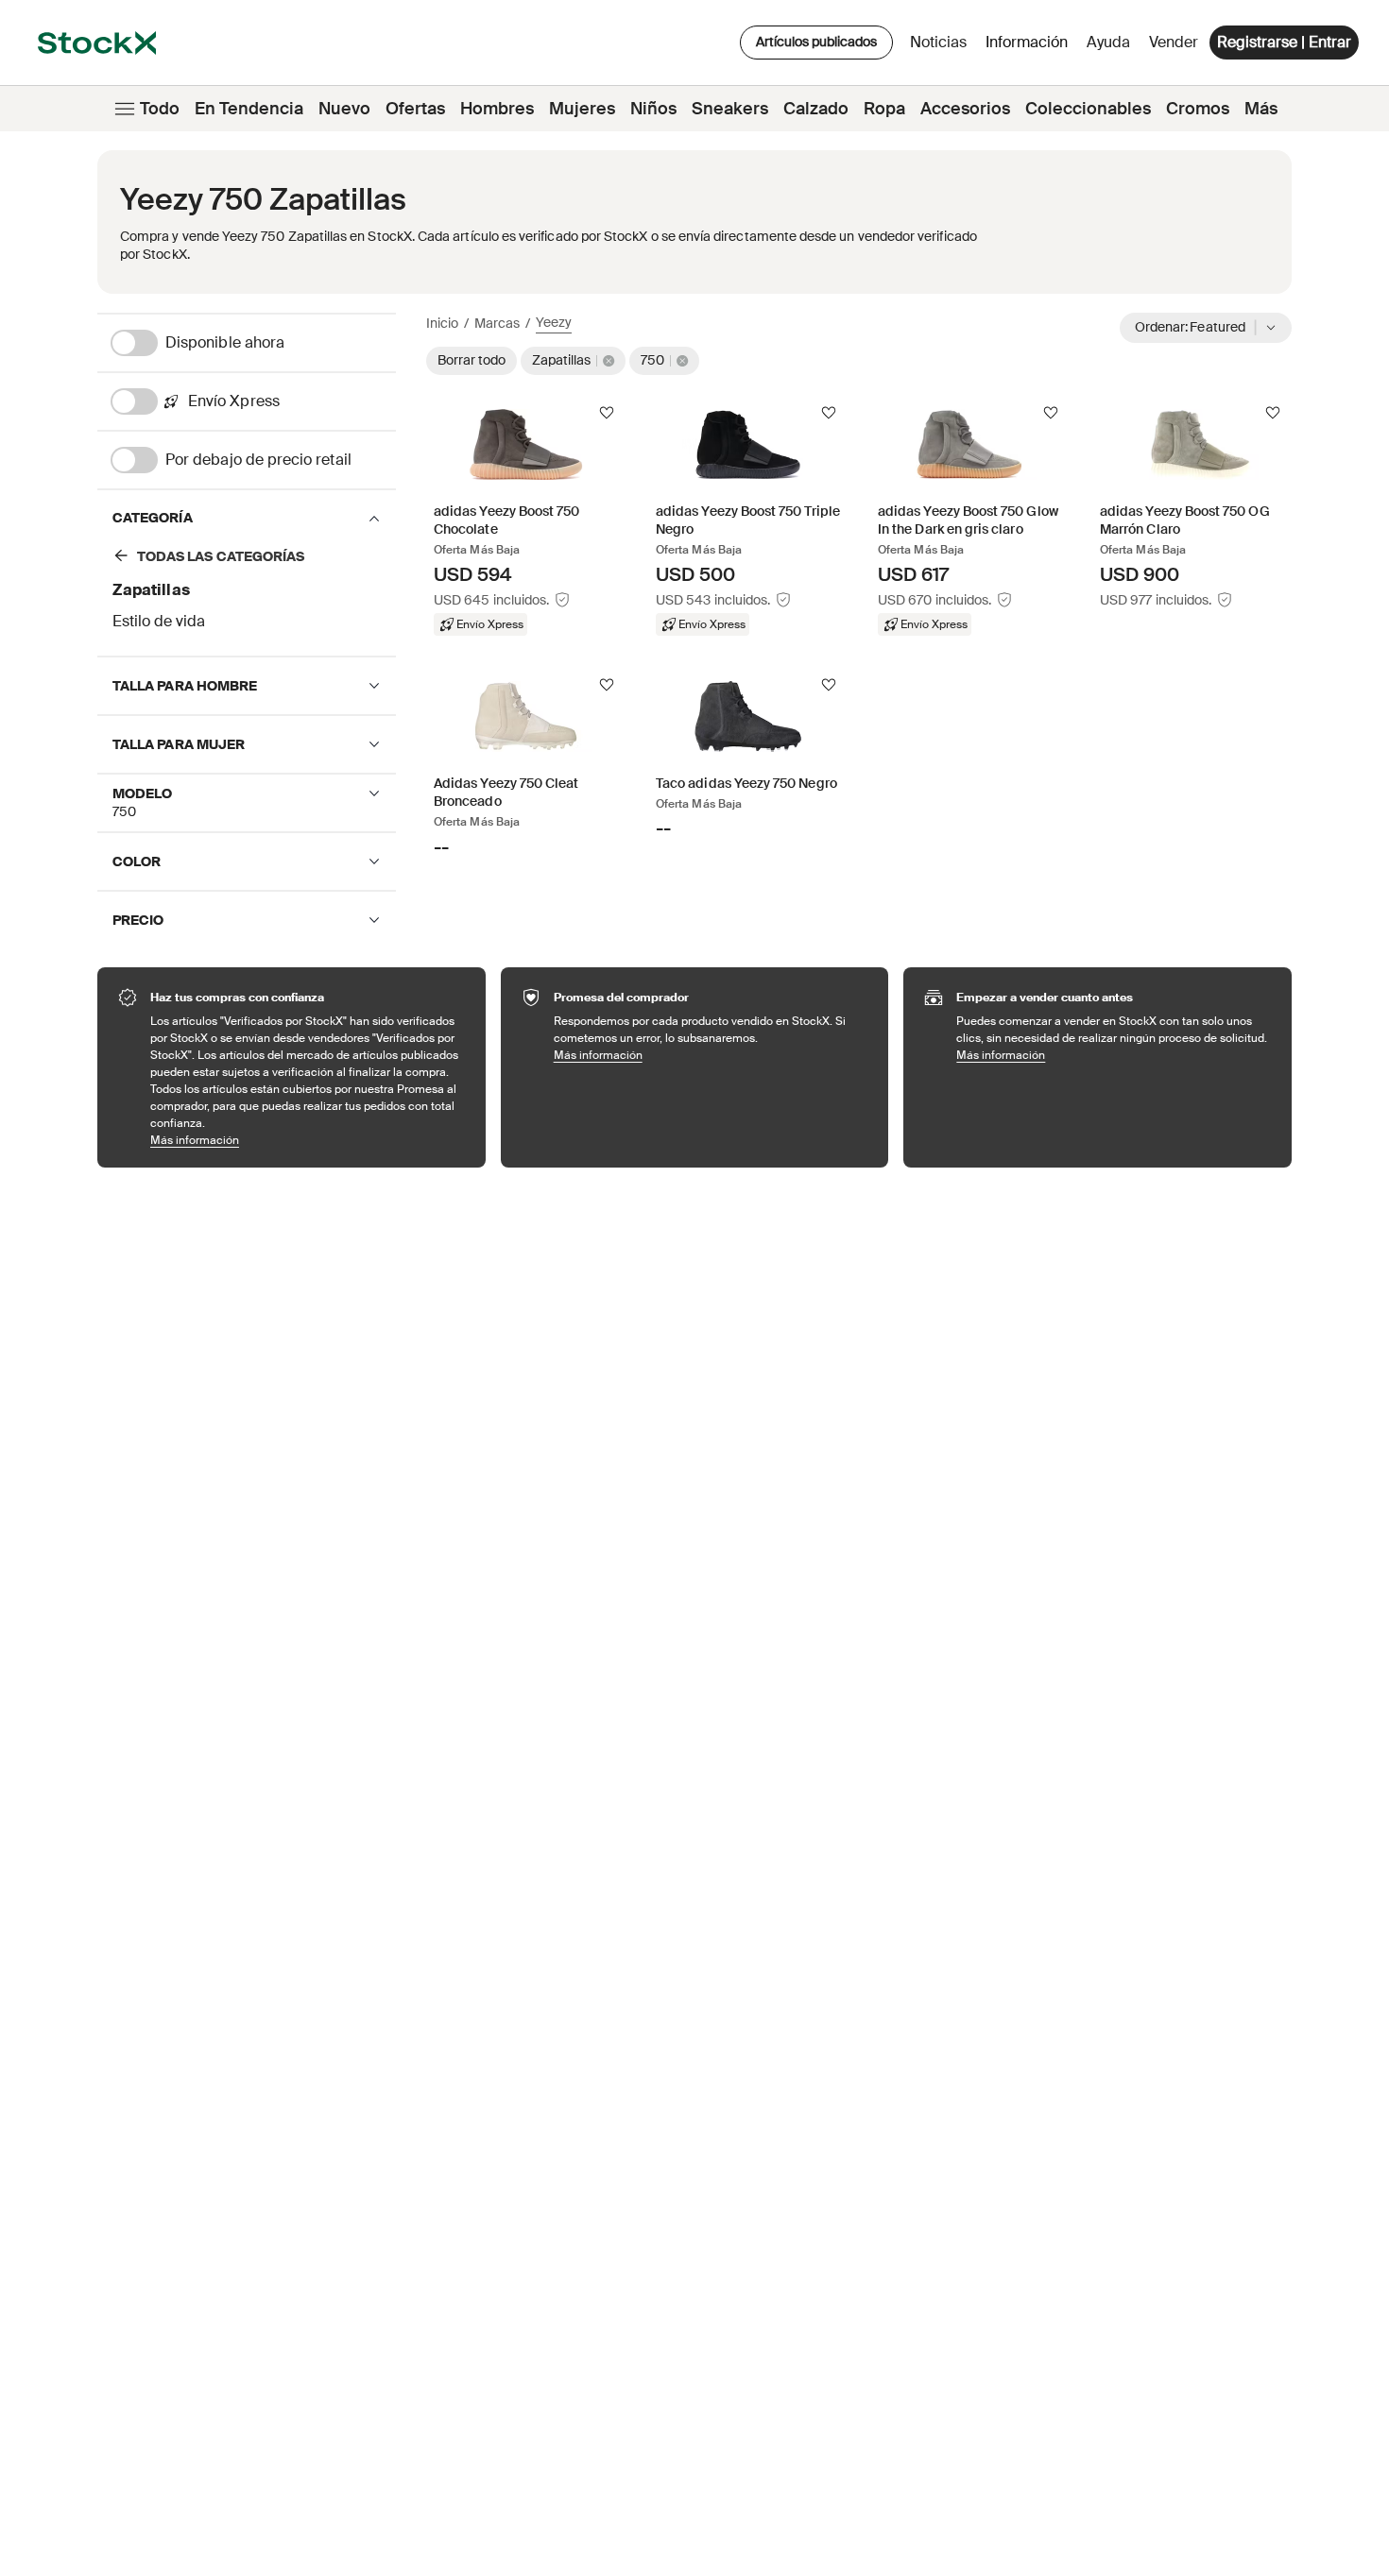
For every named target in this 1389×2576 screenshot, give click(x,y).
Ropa (884, 109)
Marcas (497, 323)
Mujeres (582, 109)
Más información (309, 1140)
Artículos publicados (816, 42)
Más (1261, 109)
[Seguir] (607, 413)
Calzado (816, 109)
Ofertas (415, 109)
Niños (653, 109)
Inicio (442, 323)
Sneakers (730, 109)
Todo (160, 109)
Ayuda (1108, 42)
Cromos (1198, 109)
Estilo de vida (159, 621)
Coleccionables (1088, 109)
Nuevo (344, 109)
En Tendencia (249, 109)
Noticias (938, 42)
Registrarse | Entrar (1284, 42)
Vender (1174, 42)
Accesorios (965, 109)
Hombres (497, 109)
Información (1030, 47)
